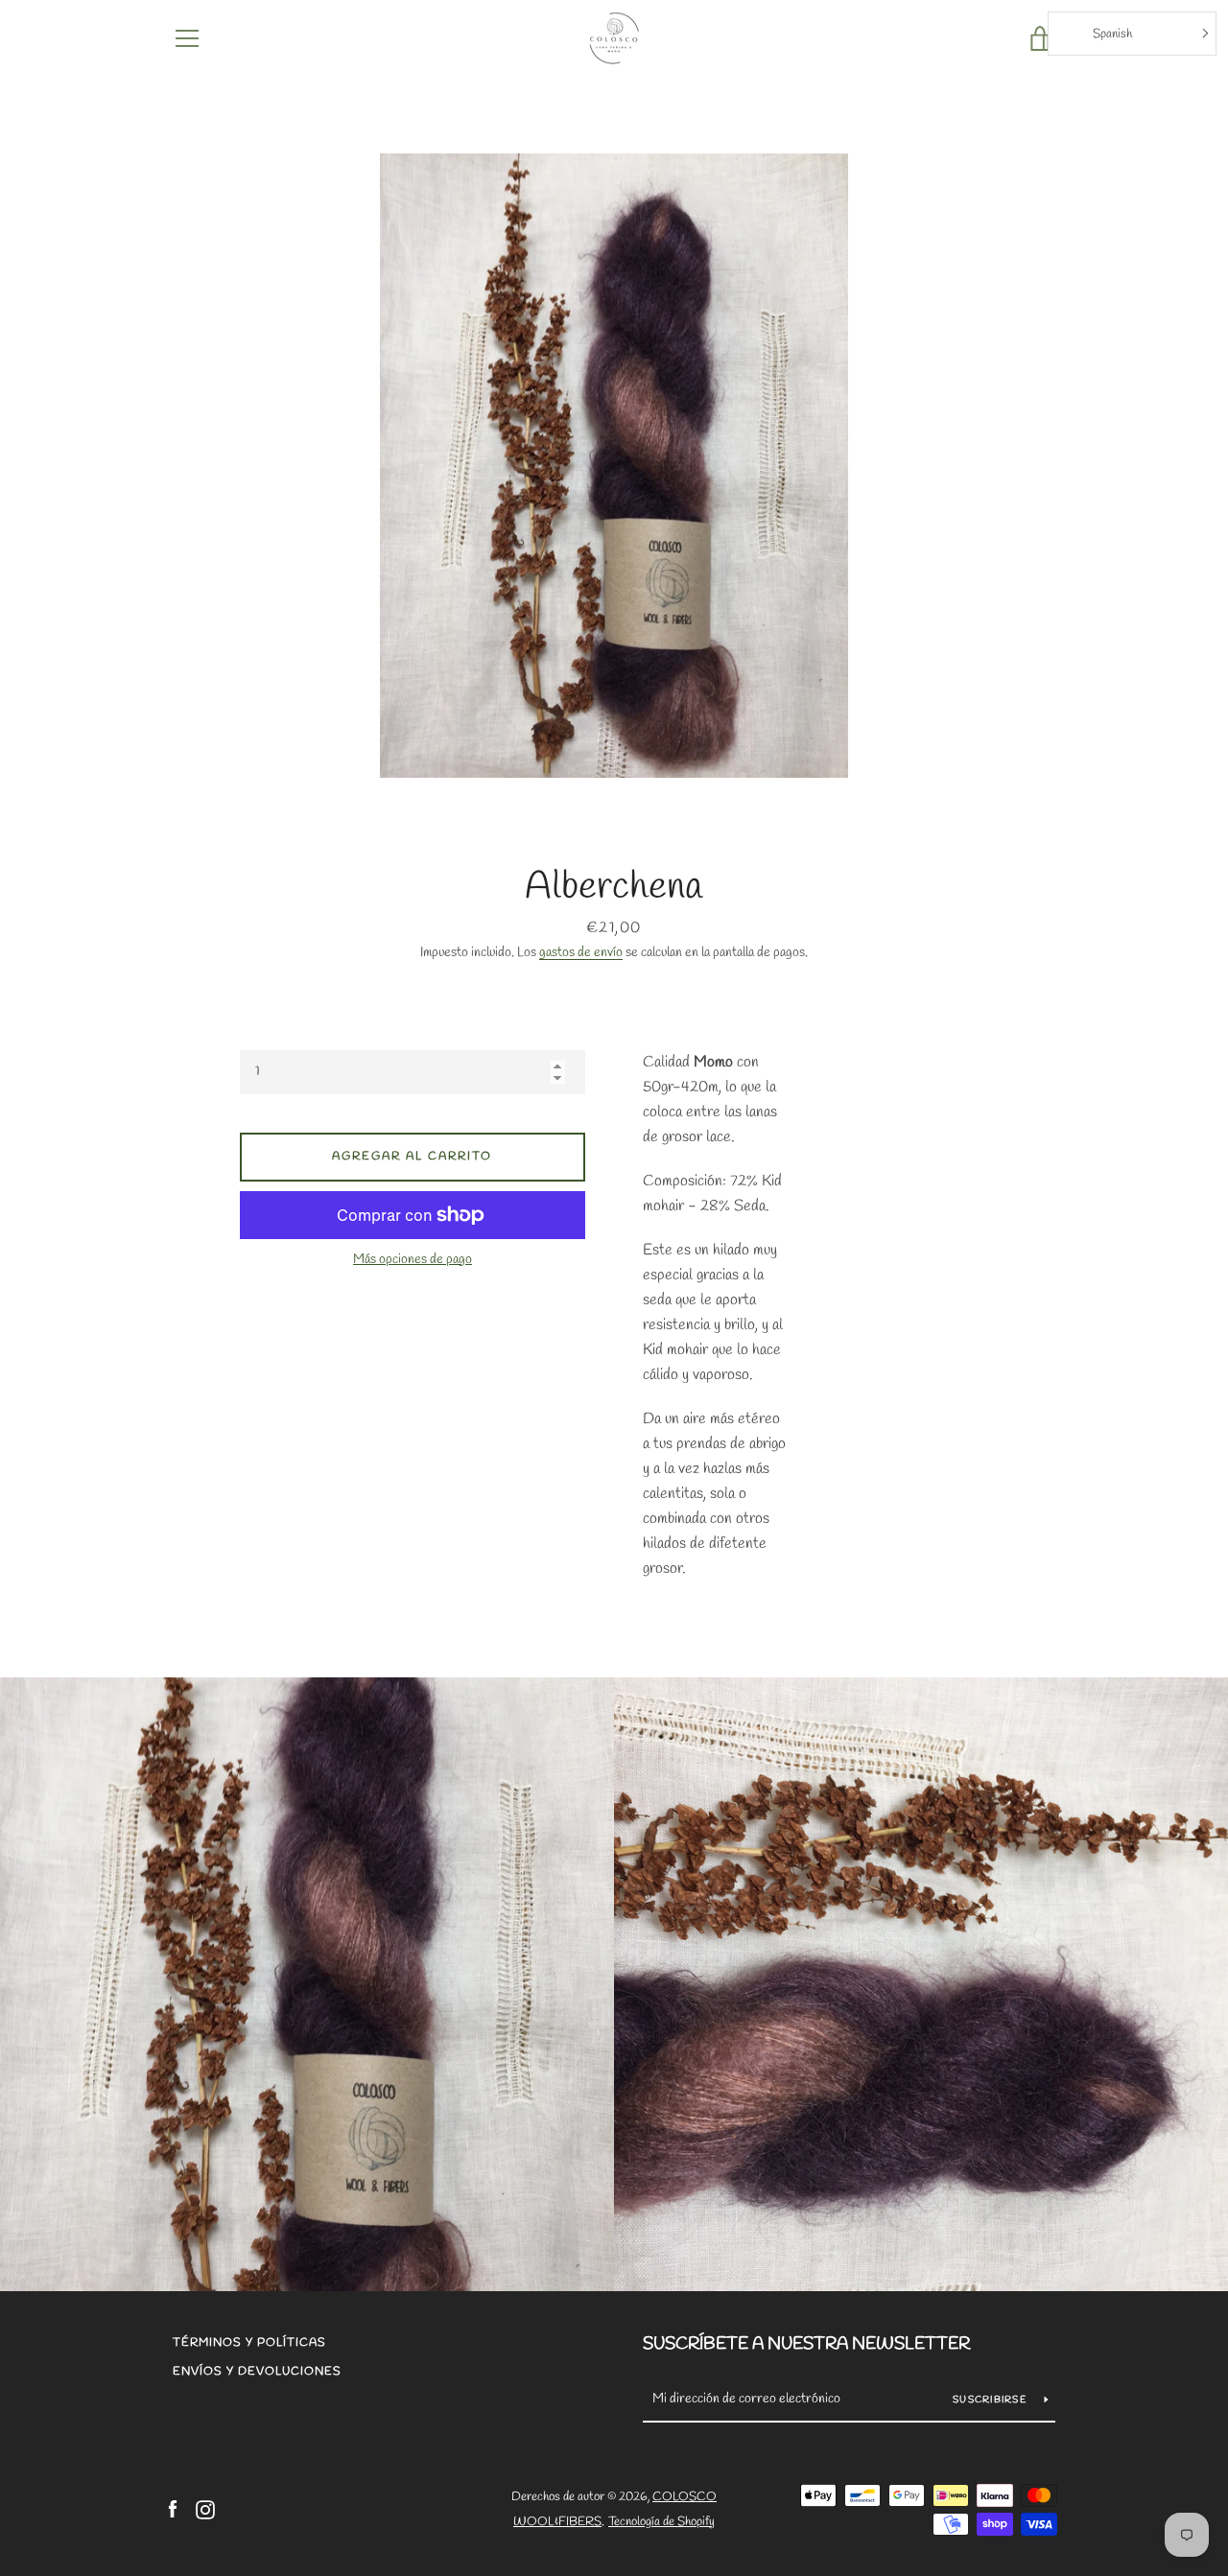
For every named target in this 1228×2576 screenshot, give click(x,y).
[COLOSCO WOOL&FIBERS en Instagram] (205, 2508)
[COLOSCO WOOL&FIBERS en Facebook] (173, 2508)
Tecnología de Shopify (661, 2522)
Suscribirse (991, 2400)
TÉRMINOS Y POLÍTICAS (249, 2343)
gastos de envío (581, 953)
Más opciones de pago (413, 1260)
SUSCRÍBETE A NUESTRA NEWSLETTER (806, 2344)
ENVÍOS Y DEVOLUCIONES (257, 2372)
